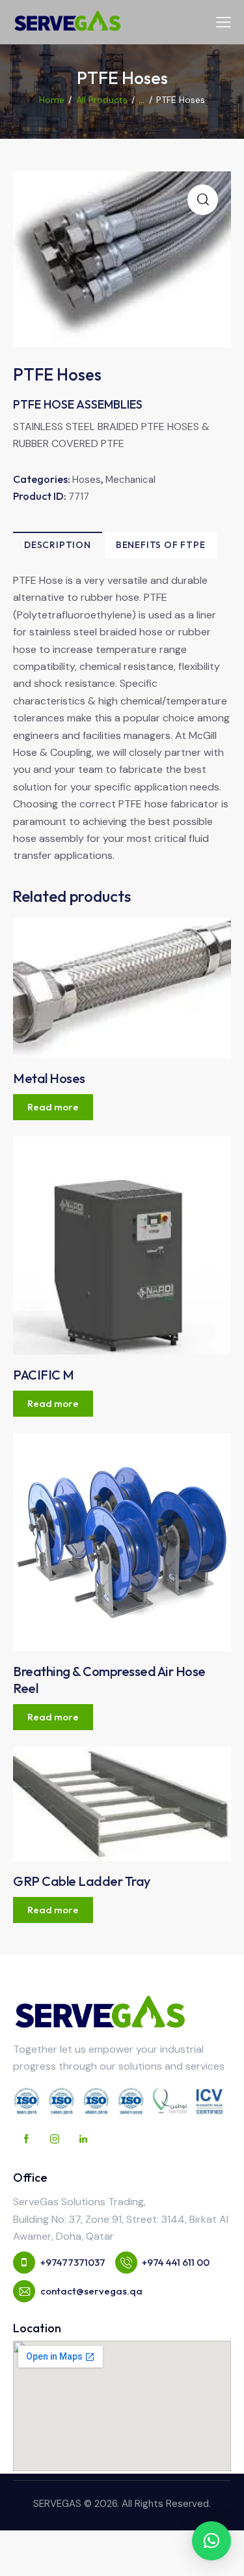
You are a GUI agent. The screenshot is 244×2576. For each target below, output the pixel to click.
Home (52, 100)
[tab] (58, 545)
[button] (211, 2541)
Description (58, 545)
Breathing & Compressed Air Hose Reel (109, 1680)
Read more (53, 1107)
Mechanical (130, 480)
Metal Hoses (49, 1078)
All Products (102, 100)
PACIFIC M (44, 1375)
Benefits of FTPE (161, 545)
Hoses (87, 480)
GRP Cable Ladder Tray (82, 1881)
